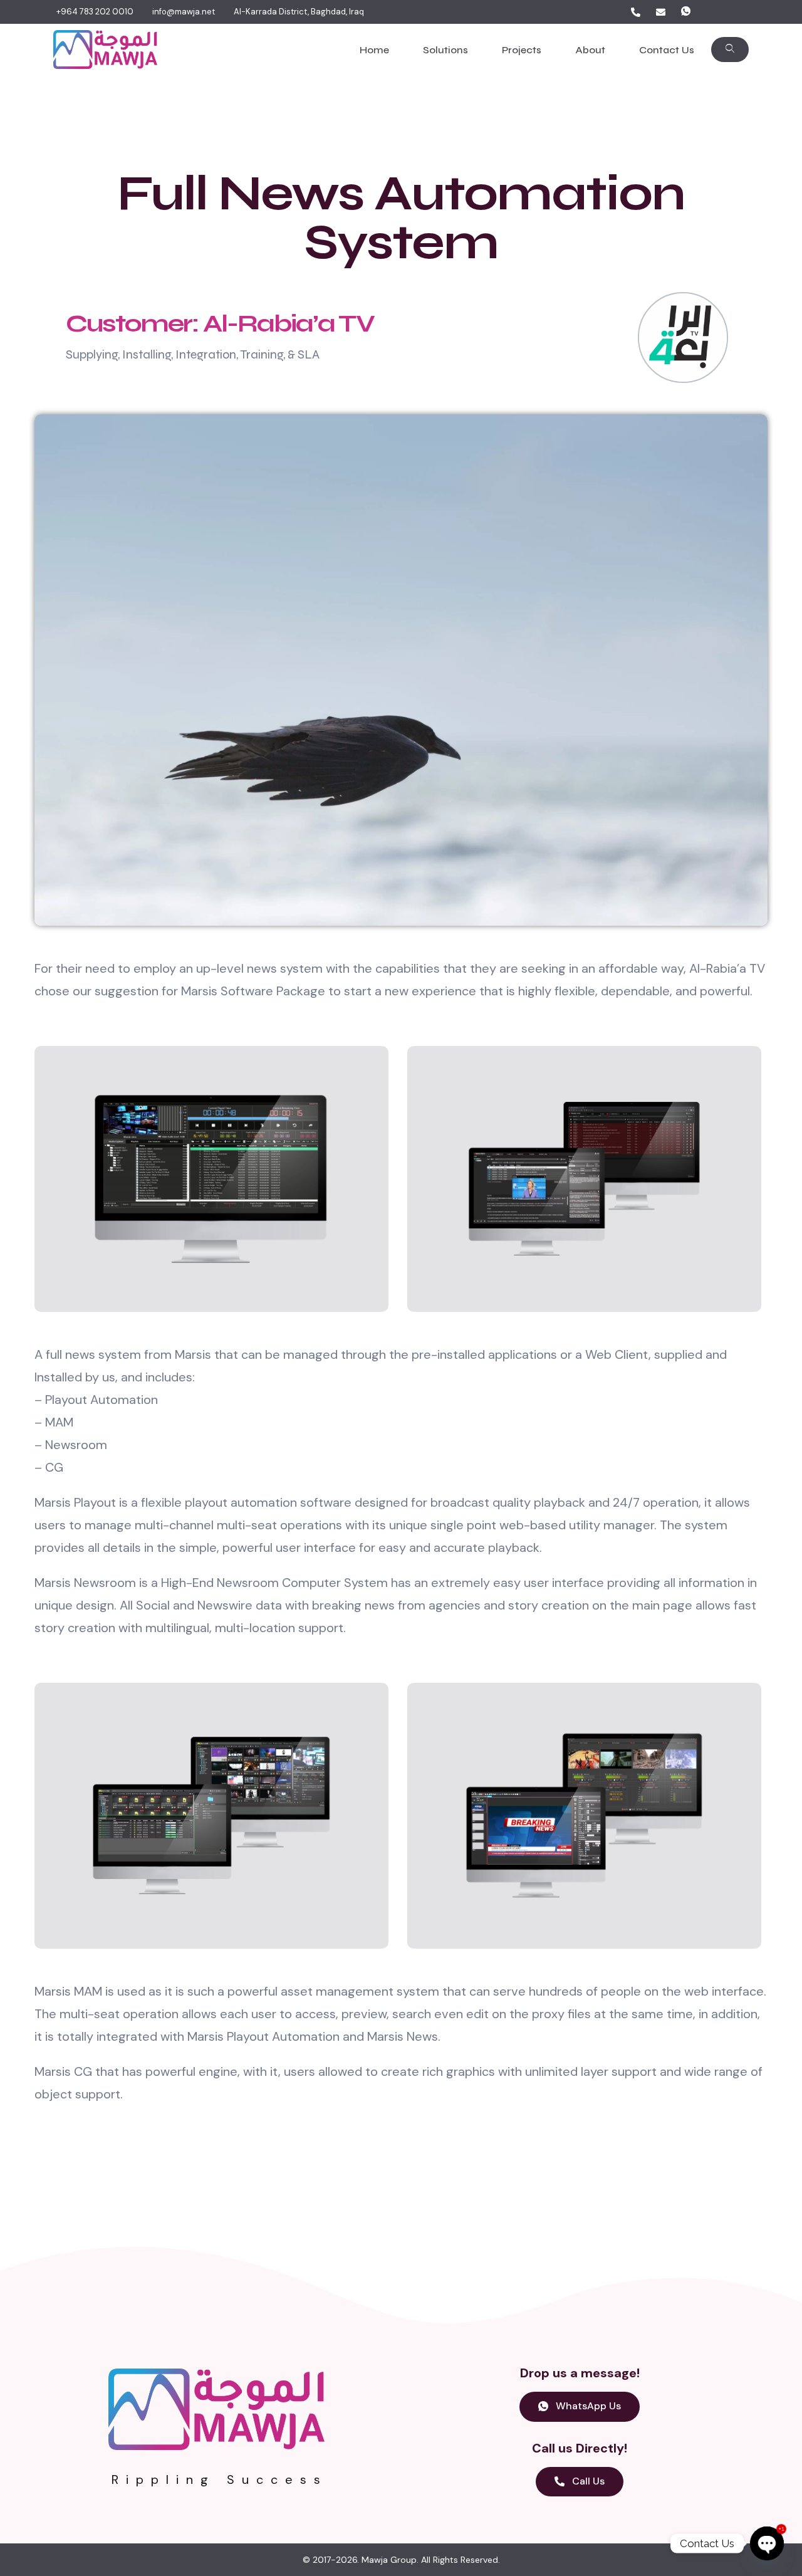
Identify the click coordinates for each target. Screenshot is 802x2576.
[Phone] (635, 12)
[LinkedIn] (736, 12)
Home (374, 50)
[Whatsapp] (685, 12)
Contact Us (667, 50)
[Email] (660, 12)
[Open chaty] (767, 2543)
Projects (522, 50)
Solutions (445, 50)
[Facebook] (711, 12)
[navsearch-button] (730, 50)
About (590, 50)
